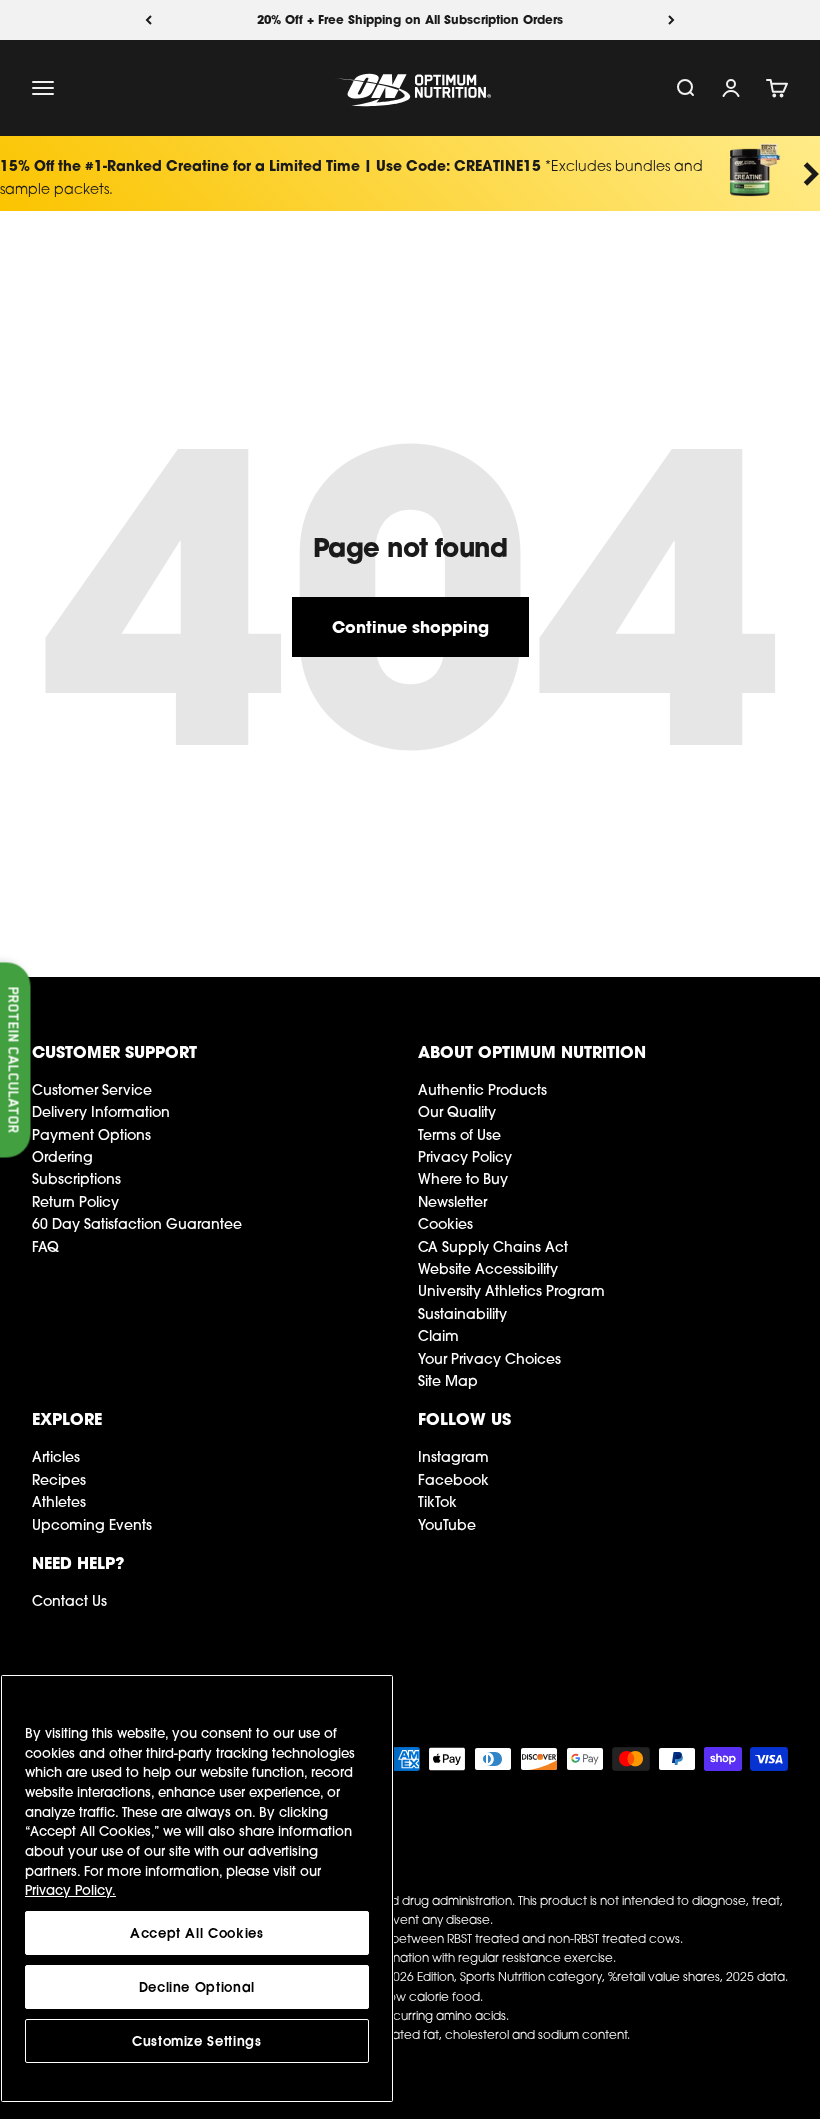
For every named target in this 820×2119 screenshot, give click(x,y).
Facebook (453, 1480)
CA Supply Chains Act (493, 1247)
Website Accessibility (488, 1269)
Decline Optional (197, 1987)
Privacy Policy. (70, 1890)
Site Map (448, 1381)
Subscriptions (76, 1179)
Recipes (59, 1480)
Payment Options (91, 1135)
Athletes (59, 1502)
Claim (438, 1336)
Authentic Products (482, 1090)
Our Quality (457, 1112)
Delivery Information (101, 1112)
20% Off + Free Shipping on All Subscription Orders (410, 19)
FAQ (45, 1247)
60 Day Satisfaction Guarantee (137, 1224)
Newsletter (452, 1202)
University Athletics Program (511, 1291)
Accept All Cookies (197, 1933)
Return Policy (75, 1202)
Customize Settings (197, 2041)
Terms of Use (459, 1135)
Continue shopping (410, 626)
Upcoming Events (92, 1525)
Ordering (62, 1157)
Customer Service (92, 1090)
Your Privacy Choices (489, 1359)
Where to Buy (463, 1179)
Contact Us (69, 1601)
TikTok (437, 1502)
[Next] (671, 20)
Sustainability (462, 1314)
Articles (56, 1457)
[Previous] (148, 20)
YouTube (447, 1525)
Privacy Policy (465, 1157)
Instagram (453, 1457)
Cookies (445, 1224)
